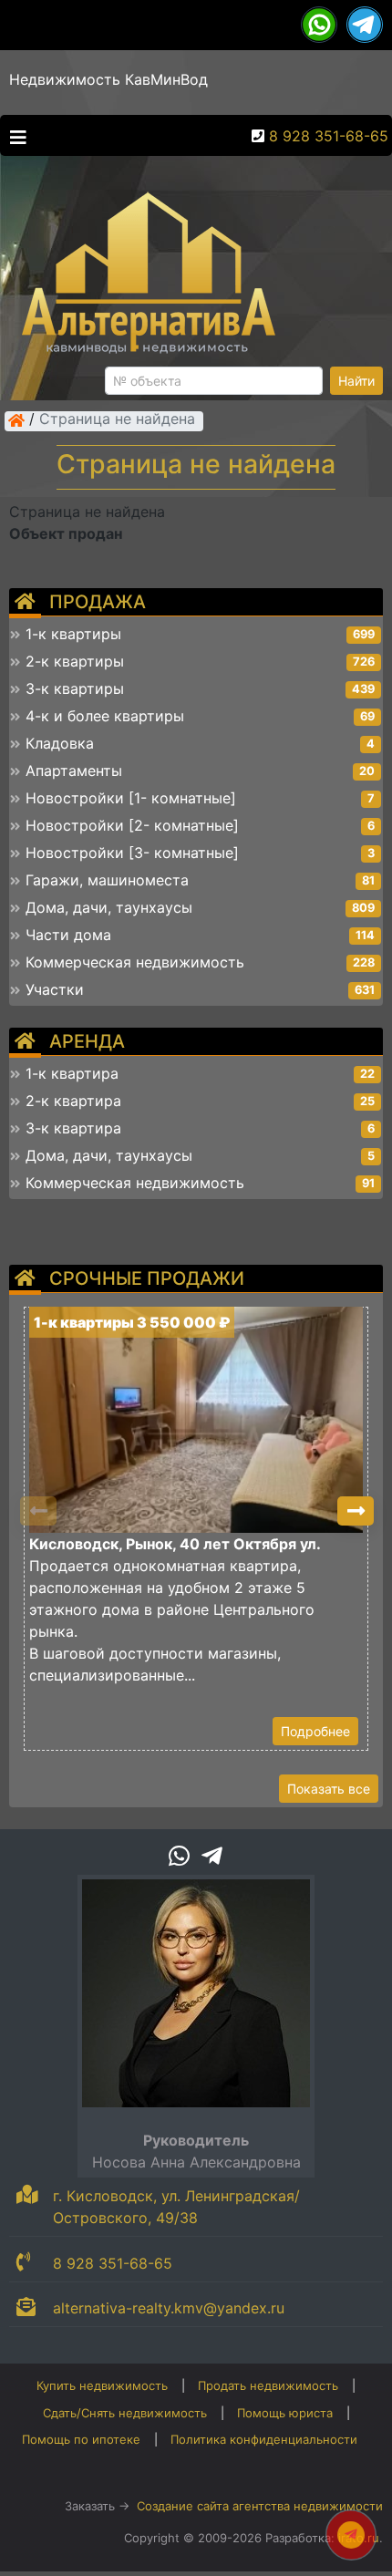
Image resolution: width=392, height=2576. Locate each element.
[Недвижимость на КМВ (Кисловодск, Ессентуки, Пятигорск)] (16, 420)
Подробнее (315, 1731)
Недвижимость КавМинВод (108, 79)
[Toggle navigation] (14, 136)
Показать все (329, 1789)
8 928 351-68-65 (329, 136)
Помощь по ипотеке (81, 2439)
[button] (356, 1511)
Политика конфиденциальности (264, 2439)
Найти (356, 381)
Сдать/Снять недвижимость (125, 2413)
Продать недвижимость (268, 2385)
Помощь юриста (285, 2413)
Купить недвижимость (102, 2385)
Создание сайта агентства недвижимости (260, 2506)
